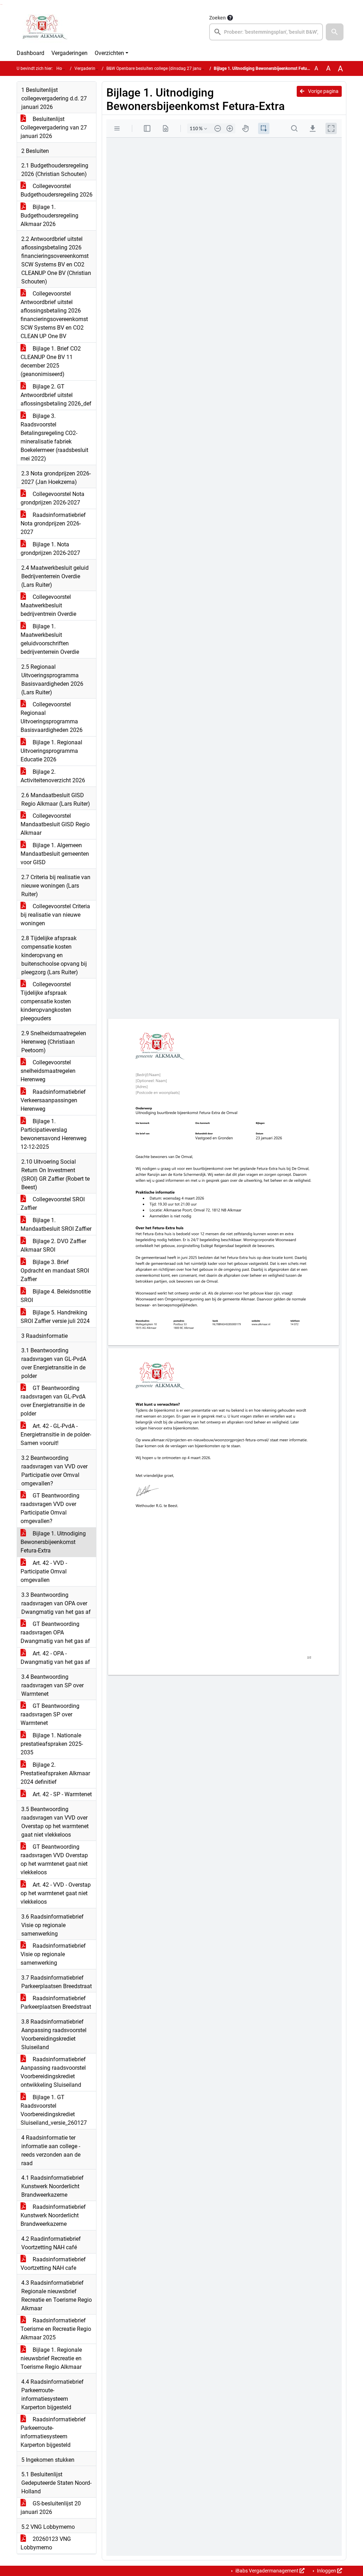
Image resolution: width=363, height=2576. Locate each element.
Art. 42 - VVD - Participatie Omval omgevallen (44, 1571)
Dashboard (30, 53)
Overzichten (109, 53)
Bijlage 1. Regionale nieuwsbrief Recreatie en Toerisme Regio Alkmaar (51, 2358)
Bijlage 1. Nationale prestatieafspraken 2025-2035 (52, 1744)
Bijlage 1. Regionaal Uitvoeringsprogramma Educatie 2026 (51, 751)
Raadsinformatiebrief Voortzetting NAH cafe (53, 2264)
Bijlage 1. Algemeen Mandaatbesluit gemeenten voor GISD (55, 854)
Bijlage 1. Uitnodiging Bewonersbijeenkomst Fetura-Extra (53, 1542)
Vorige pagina (323, 91)
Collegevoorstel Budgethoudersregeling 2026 (57, 190)
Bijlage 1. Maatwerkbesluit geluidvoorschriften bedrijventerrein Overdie (50, 639)
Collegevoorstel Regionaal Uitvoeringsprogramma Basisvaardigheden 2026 (52, 717)
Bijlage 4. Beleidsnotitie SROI (56, 1296)
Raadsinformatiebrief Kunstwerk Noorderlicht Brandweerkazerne (53, 2215)
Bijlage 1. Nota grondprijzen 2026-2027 (50, 549)
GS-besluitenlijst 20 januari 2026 (51, 2508)
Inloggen (326, 2571)
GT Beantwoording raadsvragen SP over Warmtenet (50, 1714)
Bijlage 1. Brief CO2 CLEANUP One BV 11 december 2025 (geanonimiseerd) (51, 361)
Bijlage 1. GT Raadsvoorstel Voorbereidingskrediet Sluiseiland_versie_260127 (54, 2110)
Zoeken (217, 18)
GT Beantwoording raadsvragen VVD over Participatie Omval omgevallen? (50, 1508)
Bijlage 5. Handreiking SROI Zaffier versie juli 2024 (55, 1317)
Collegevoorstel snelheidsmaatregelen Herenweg (48, 1071)
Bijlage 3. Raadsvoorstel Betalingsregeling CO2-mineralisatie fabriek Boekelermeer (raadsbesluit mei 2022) (54, 437)
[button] (335, 32)
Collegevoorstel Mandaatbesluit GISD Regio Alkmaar (55, 824)
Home (62, 68)
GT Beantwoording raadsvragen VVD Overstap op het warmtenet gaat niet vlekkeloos (54, 1860)
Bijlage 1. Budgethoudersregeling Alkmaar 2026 (49, 216)
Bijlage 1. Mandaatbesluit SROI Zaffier (56, 1224)
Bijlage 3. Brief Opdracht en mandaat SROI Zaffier (55, 1271)
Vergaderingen (69, 53)
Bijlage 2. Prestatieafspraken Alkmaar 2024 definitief (55, 1773)
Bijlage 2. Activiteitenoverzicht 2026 (53, 776)
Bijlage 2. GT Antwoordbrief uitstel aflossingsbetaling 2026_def (56, 395)
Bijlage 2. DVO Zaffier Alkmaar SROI (53, 1245)
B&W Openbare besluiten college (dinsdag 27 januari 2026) (163, 68)
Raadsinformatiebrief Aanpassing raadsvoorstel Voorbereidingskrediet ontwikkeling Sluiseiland (53, 2072)
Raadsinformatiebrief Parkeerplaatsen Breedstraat (56, 2003)
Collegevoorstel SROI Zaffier (53, 1204)
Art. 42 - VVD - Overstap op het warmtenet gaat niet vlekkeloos (56, 1893)
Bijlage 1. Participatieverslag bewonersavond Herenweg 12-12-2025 (54, 1134)
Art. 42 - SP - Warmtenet (62, 1794)
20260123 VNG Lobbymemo (46, 2543)
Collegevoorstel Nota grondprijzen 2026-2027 (52, 498)
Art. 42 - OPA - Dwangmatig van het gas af (55, 1658)
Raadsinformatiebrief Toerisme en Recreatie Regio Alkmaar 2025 (56, 2329)
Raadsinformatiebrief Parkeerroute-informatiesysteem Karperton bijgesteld (53, 2432)
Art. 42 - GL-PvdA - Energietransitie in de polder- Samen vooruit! (56, 1435)
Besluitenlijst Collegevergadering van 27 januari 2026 (54, 128)
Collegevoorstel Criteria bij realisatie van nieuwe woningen (55, 915)
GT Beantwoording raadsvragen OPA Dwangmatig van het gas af (55, 1632)
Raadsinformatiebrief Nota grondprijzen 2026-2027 (53, 523)
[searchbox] (266, 32)
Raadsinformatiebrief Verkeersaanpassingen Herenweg (53, 1100)
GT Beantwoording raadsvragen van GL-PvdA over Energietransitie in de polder (53, 1401)
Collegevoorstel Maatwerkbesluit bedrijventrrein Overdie (48, 605)
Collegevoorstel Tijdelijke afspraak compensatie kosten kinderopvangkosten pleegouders (46, 1001)
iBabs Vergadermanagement (267, 2571)
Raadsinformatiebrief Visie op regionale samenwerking (53, 1954)
